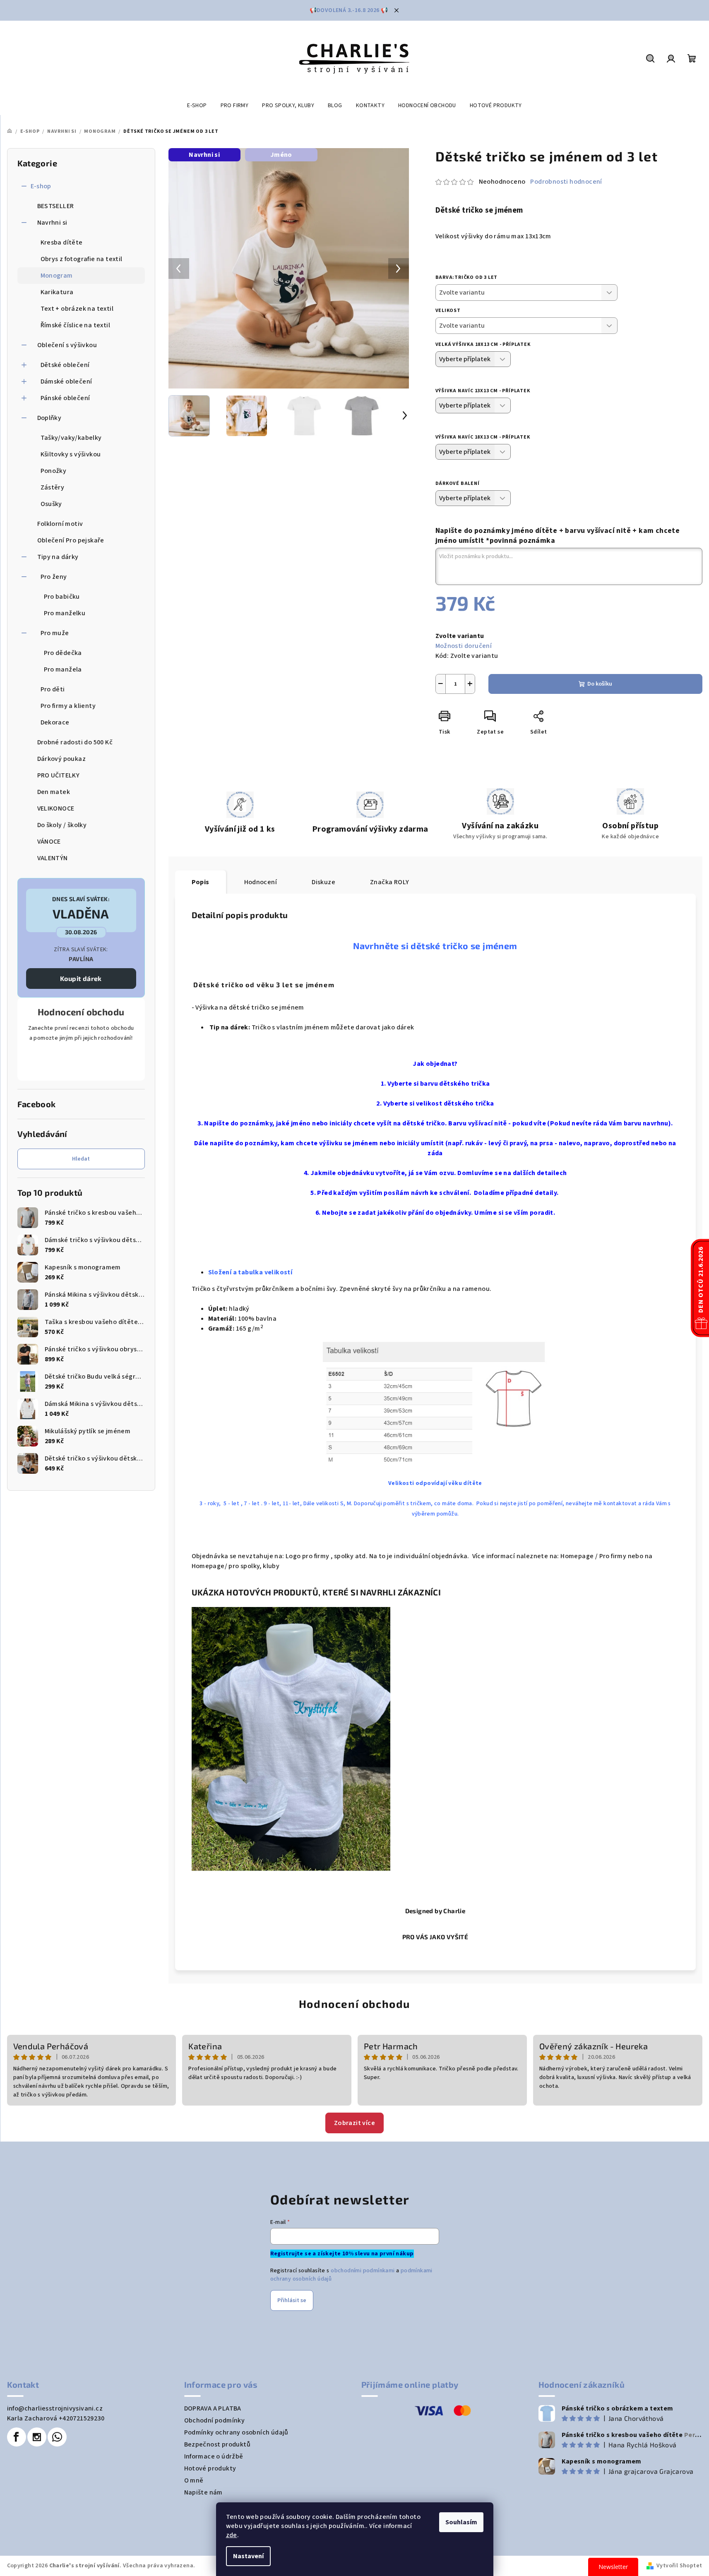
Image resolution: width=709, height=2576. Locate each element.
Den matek (54, 792)
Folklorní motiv (60, 524)
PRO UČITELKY (59, 775)
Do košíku (600, 684)
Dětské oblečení (65, 365)
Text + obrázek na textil (77, 309)
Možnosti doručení (464, 646)
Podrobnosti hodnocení (566, 182)
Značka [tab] (389, 882)
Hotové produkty (210, 2468)
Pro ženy (54, 577)
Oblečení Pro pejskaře (71, 540)
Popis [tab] (201, 882)
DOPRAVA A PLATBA (213, 2408)
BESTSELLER (56, 206)
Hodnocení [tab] (261, 882)
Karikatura (57, 292)
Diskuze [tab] (323, 882)
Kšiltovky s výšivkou (71, 454)
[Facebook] (17, 2437)
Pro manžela (63, 669)
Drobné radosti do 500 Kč (75, 742)
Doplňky (49, 418)
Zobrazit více (354, 2123)
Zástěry (53, 487)
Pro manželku (65, 613)
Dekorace (55, 722)
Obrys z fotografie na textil (82, 259)
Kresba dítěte (62, 242)
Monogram (57, 276)
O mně (194, 2480)
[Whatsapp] (57, 2437)
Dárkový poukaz (62, 759)
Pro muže (55, 633)
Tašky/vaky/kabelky (71, 438)
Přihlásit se (292, 2300)
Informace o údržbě (214, 2456)
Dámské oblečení (66, 381)
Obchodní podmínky (215, 2420)
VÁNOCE (49, 842)
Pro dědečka (63, 653)
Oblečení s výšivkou (67, 345)
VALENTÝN (53, 858)
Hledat (81, 1159)
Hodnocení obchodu (354, 2004)
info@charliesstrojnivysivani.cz (55, 2408)
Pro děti (53, 689)
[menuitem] (197, 106)
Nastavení (248, 2556)
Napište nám (203, 2492)
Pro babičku (62, 597)
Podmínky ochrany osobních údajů (236, 2432)
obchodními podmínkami (363, 2271)
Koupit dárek (81, 978)
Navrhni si (52, 223)
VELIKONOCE (56, 808)
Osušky (51, 504)
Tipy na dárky (58, 557)
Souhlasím (461, 2522)
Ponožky (54, 471)
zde (232, 2535)
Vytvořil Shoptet (679, 2566)
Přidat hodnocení (81, 1061)
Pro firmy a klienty (68, 706)
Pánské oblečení (65, 398)
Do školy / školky (62, 825)
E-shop (41, 186)
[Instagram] (37, 2437)
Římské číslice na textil (76, 325)
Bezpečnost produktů (218, 2444)
